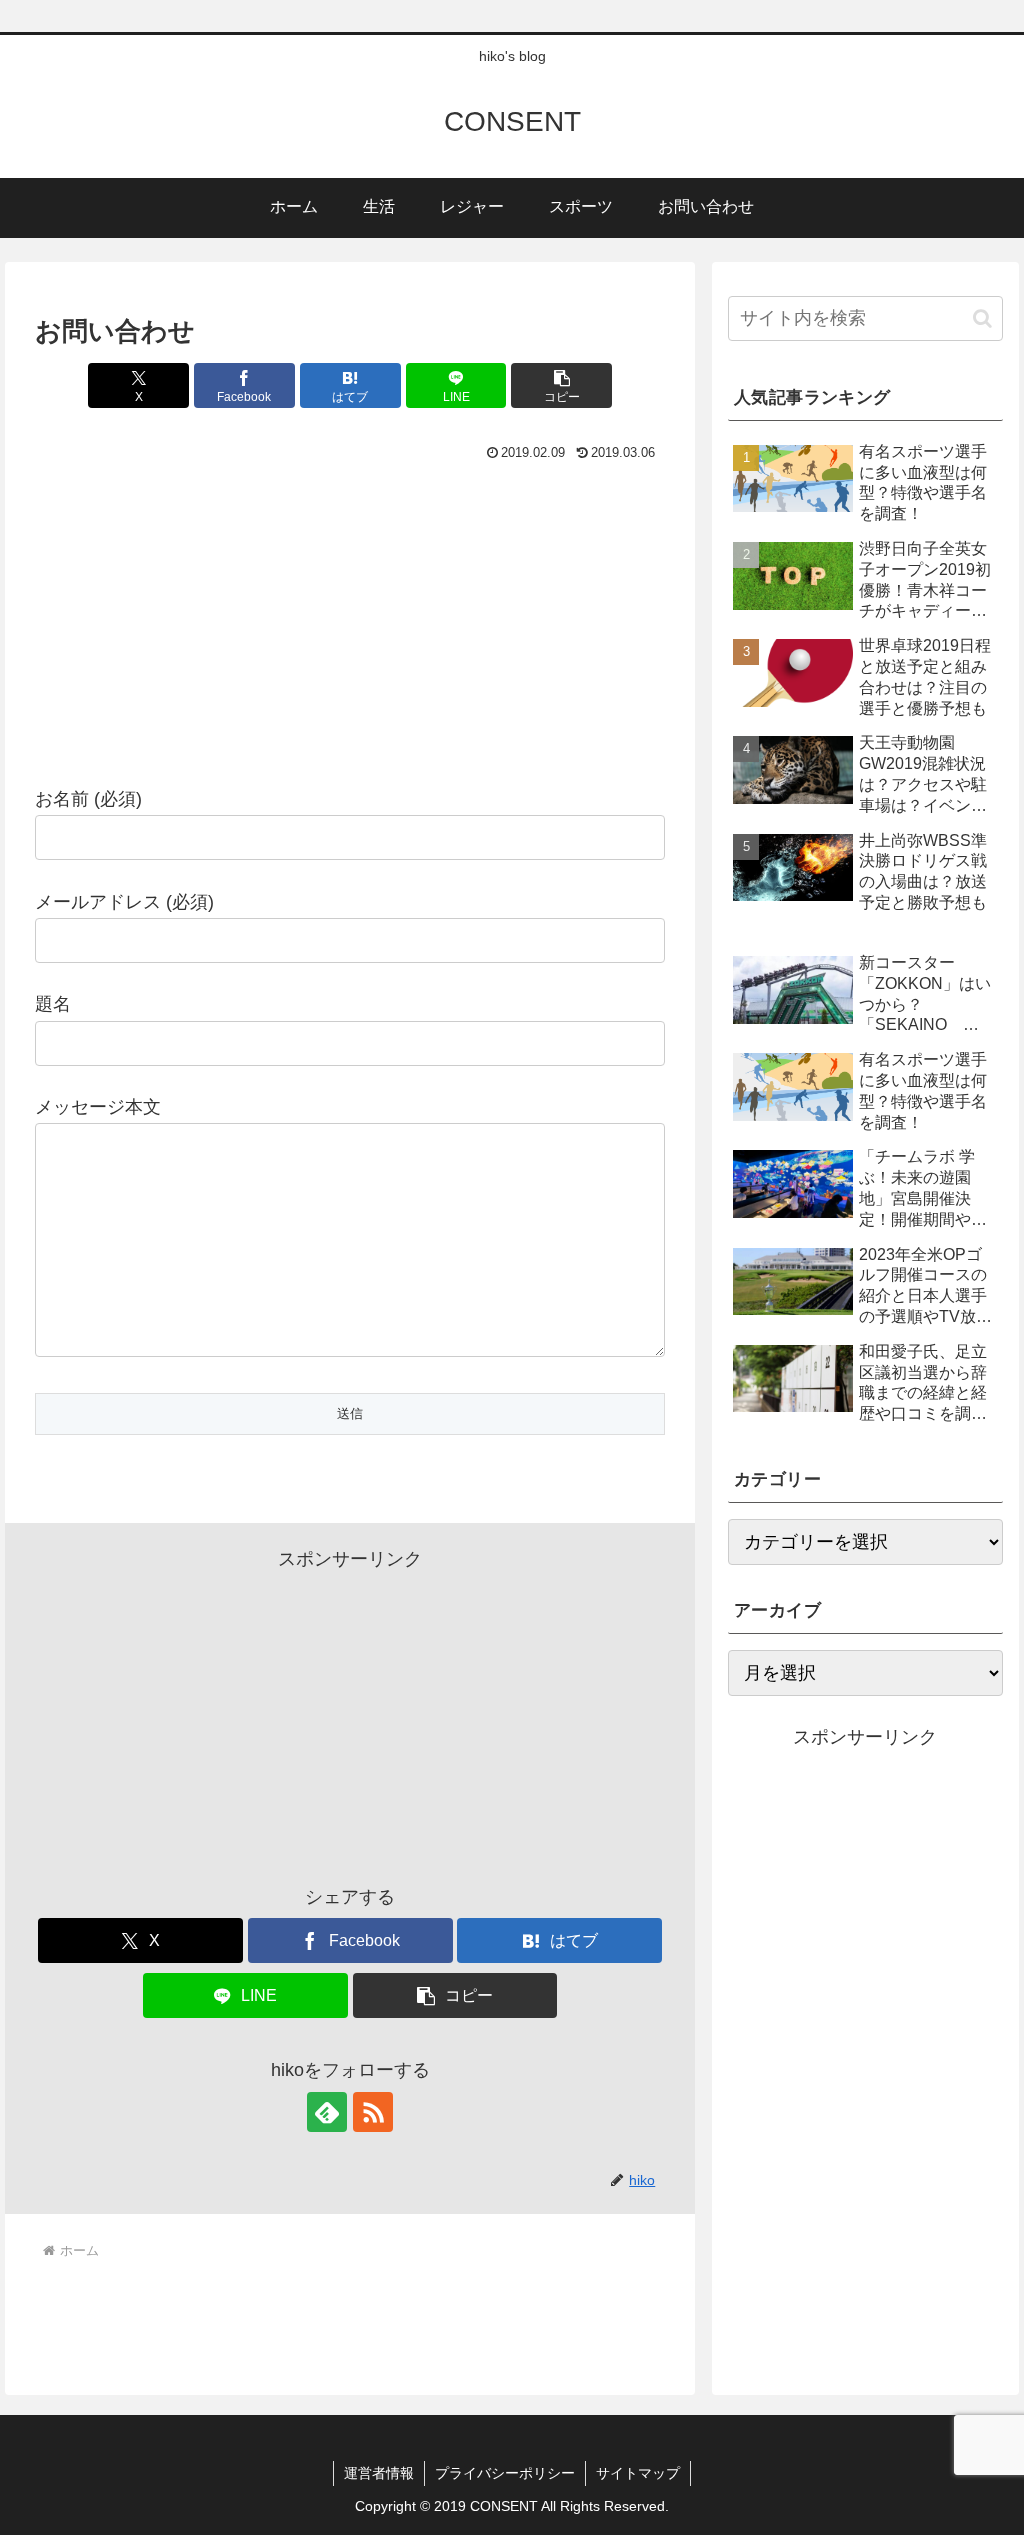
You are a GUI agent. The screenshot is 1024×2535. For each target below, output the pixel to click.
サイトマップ (638, 2473)
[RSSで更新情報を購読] (373, 2112)
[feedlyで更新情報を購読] (327, 2112)
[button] (561, 385)
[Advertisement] (350, 618)
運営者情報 (379, 2473)
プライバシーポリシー (505, 2473)
